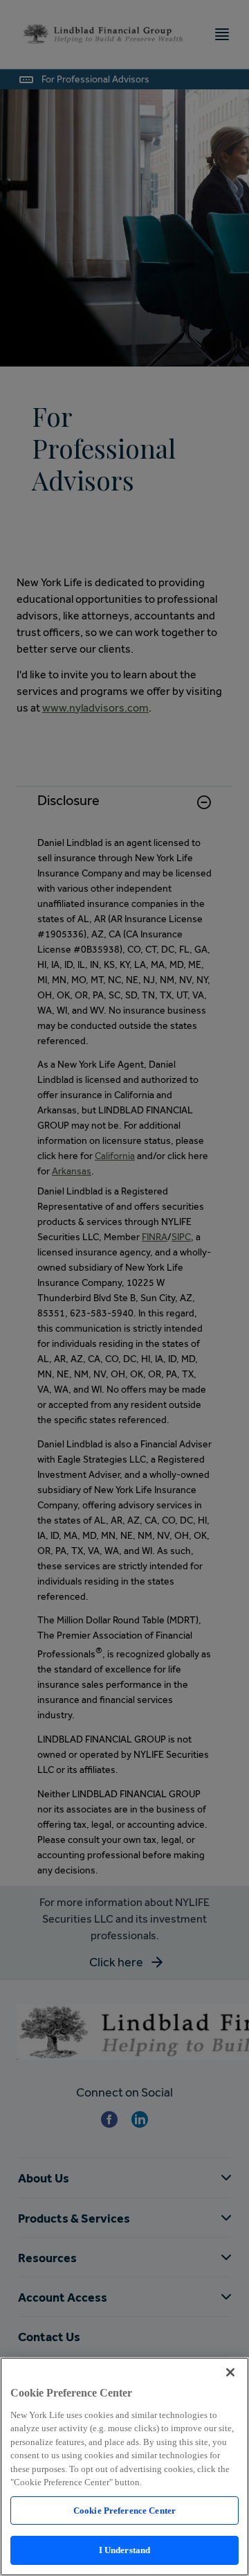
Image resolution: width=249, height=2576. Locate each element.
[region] (124, 2467)
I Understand (125, 2550)
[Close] (230, 2372)
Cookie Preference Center (124, 2511)
